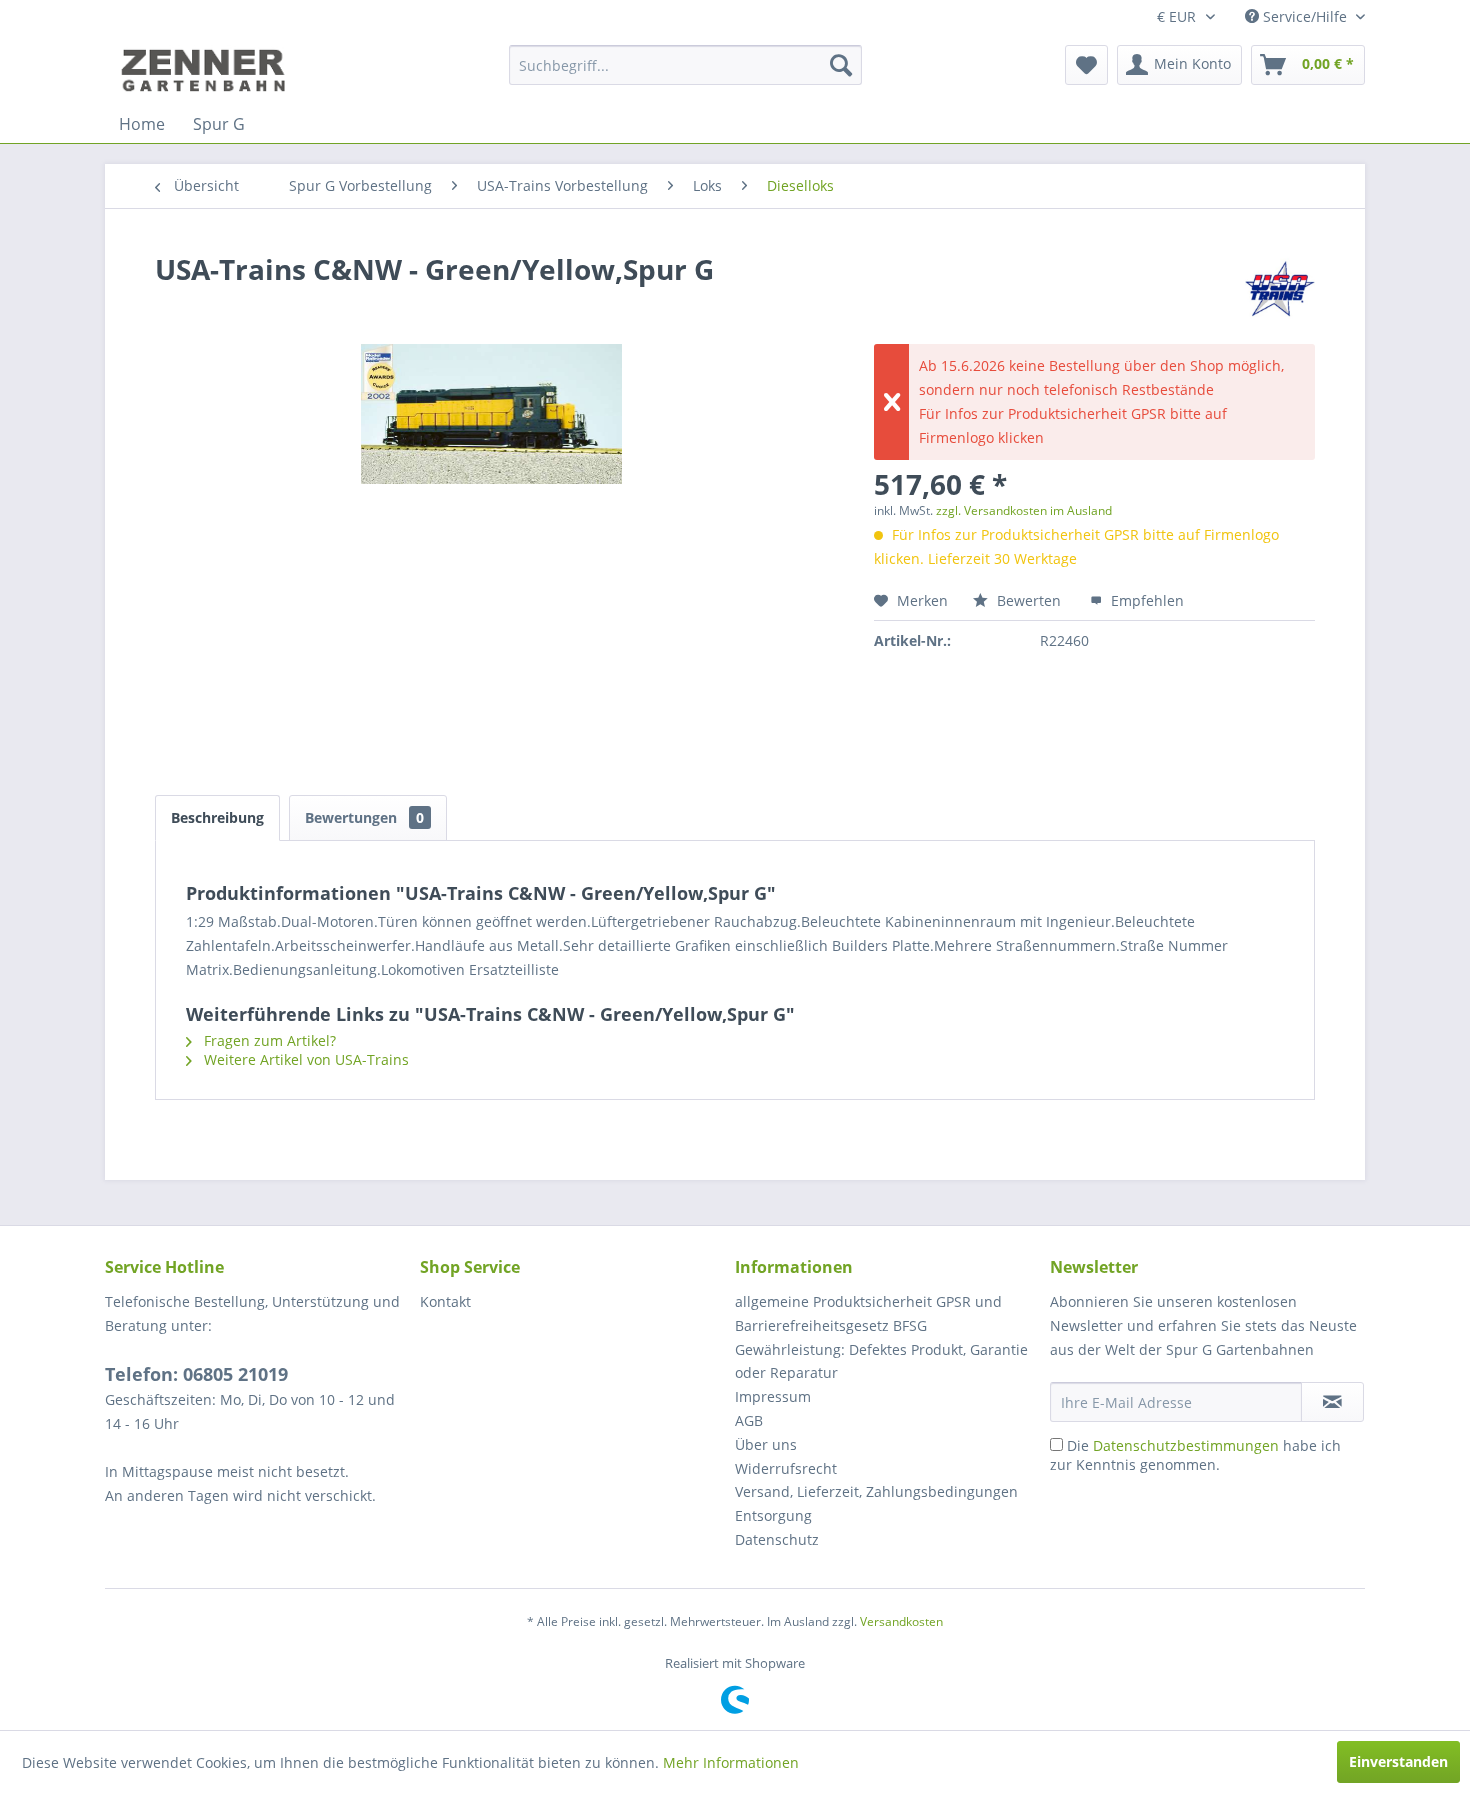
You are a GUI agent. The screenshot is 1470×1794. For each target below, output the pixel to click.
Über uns (766, 1444)
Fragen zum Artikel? (268, 1040)
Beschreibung (217, 817)
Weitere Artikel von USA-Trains (304, 1059)
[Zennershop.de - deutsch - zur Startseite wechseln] (206, 70)
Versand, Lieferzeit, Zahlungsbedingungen (876, 1491)
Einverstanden (1398, 1761)
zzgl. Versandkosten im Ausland (1024, 510)
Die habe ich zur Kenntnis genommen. (1195, 1455)
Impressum (773, 1396)
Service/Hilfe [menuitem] (1305, 16)
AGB (749, 1420)
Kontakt (445, 1301)
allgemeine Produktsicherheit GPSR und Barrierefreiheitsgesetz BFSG (868, 1313)
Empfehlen (1145, 600)
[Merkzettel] (1086, 65)
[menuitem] (685, 65)
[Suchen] (841, 65)
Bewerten (1029, 600)
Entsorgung (773, 1515)
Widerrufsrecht (786, 1468)
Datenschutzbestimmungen (1186, 1445)
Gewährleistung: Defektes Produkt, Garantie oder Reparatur (881, 1361)
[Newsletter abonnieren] (1332, 1402)
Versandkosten (901, 1621)
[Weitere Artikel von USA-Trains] (1280, 289)
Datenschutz (777, 1539)
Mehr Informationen (731, 1762)
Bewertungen (364, 817)
